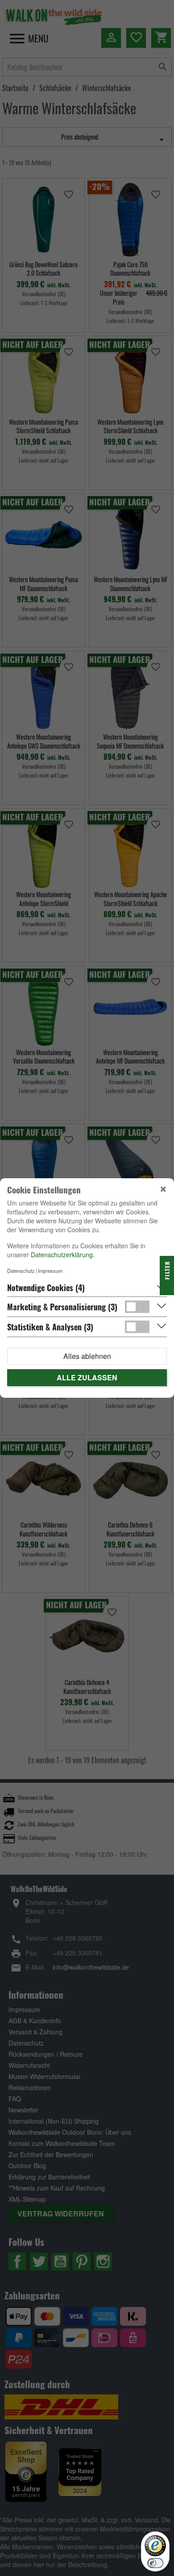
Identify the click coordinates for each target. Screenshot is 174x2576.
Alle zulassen (87, 1377)
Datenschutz (21, 1271)
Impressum (50, 1271)
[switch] (155, 2563)
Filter (167, 1271)
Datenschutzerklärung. (63, 1255)
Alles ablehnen (87, 1356)
